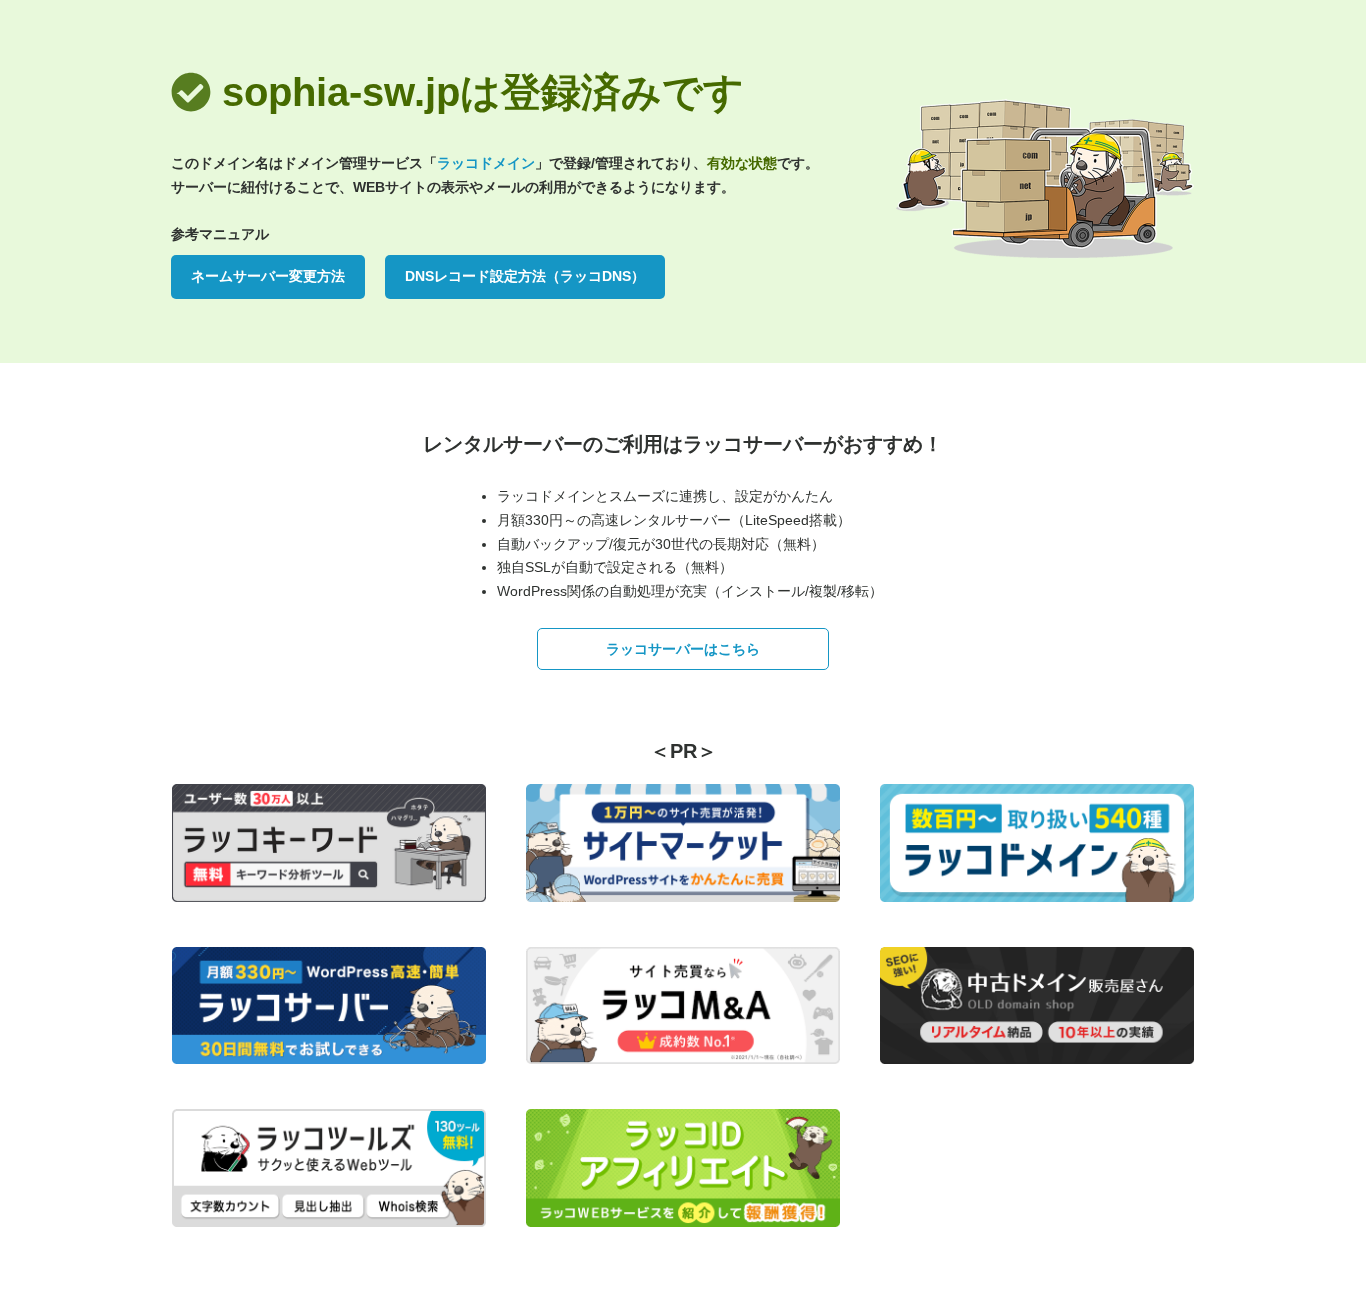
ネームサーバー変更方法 (268, 276)
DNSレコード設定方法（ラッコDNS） (525, 276)
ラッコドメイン (486, 163)
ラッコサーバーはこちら (683, 649)
